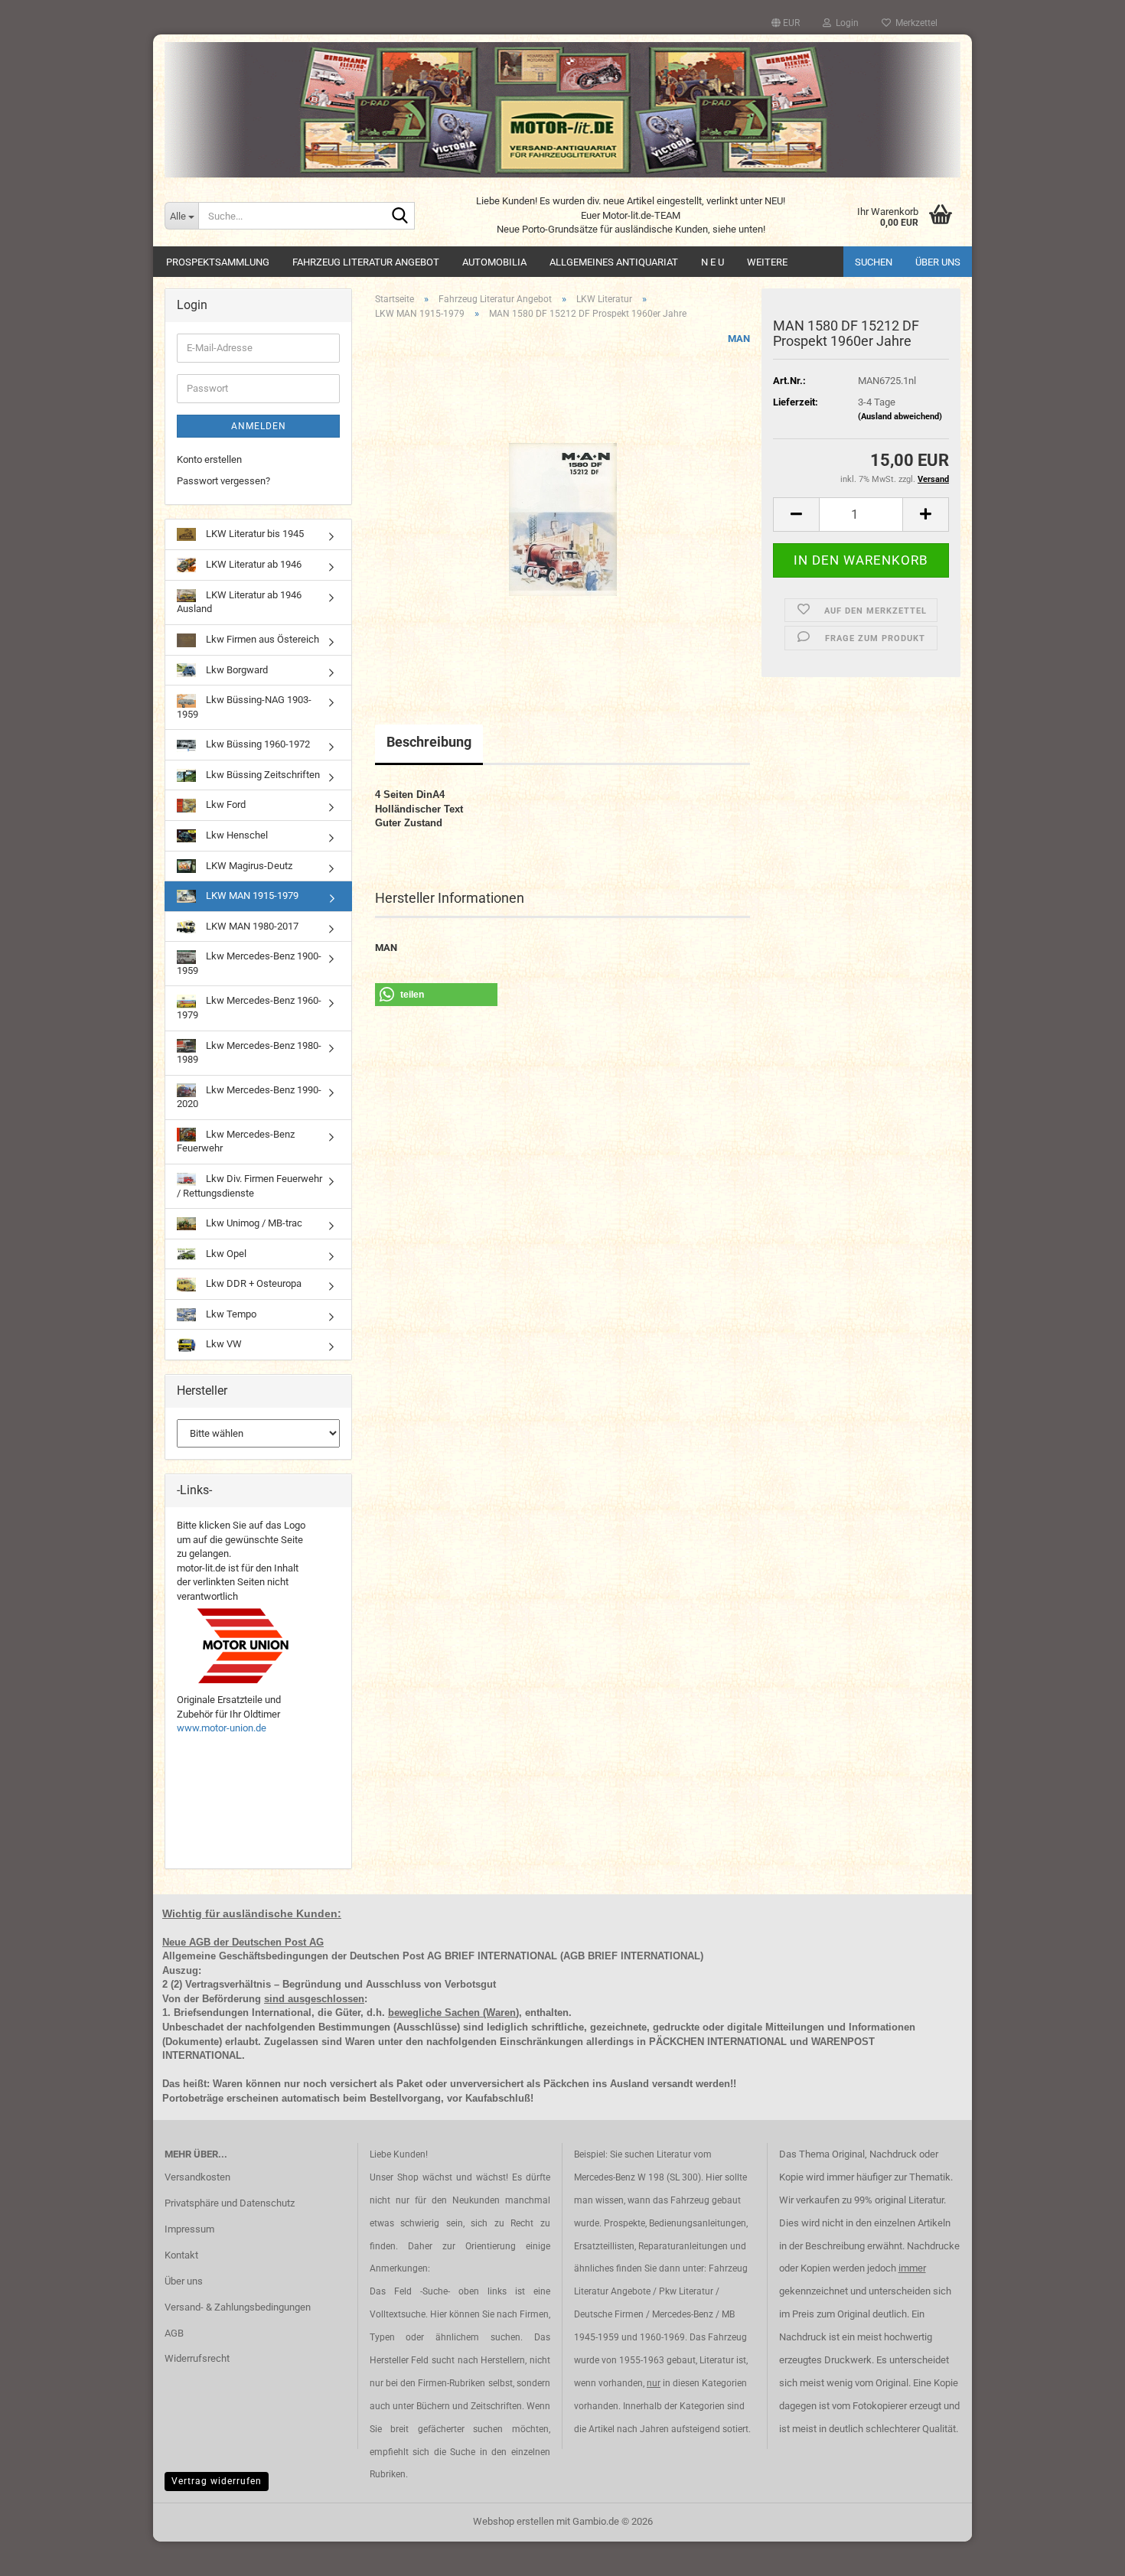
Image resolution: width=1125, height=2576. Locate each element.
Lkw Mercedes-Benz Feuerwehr (236, 1141)
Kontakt (181, 2255)
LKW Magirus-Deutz (248, 866)
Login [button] (845, 23)
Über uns (938, 262)
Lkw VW (223, 1344)
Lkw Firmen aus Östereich (261, 639)
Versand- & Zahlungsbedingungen (238, 2307)
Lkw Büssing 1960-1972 (257, 744)
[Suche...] (400, 217)
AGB (174, 2333)
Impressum (189, 2229)
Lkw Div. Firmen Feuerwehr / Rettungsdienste (249, 1186)
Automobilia (494, 262)
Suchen (874, 262)
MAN (739, 339)
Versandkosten (197, 2177)
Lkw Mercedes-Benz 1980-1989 (249, 1053)
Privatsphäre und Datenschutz (230, 2203)
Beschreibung (429, 742)
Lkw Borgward (236, 670)
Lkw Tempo (230, 1314)
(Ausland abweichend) (900, 417)
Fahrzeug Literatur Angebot (366, 262)
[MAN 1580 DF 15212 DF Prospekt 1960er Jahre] (563, 504)
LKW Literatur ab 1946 (253, 564)
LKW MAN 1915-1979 (251, 896)
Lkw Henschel (236, 835)
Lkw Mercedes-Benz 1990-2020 (249, 1097)
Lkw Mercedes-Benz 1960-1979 (249, 1008)
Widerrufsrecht (197, 2358)
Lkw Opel (225, 1254)
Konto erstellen (209, 459)
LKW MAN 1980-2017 (251, 926)
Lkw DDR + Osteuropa (253, 1283)
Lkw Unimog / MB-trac (253, 1223)
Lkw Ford (225, 804)
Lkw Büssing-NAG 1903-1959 (244, 707)
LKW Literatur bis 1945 (254, 534)
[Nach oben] (1083, 2553)
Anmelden (259, 426)
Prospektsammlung (218, 262)
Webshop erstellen (514, 2521)
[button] (786, 23)
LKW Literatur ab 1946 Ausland (239, 602)
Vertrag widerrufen (217, 2481)
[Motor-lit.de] (562, 110)
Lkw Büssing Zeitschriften (262, 775)
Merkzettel (914, 23)
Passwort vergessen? (223, 481)
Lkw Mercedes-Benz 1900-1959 (249, 963)
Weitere (767, 262)
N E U (712, 262)
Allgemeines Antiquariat (614, 262)
